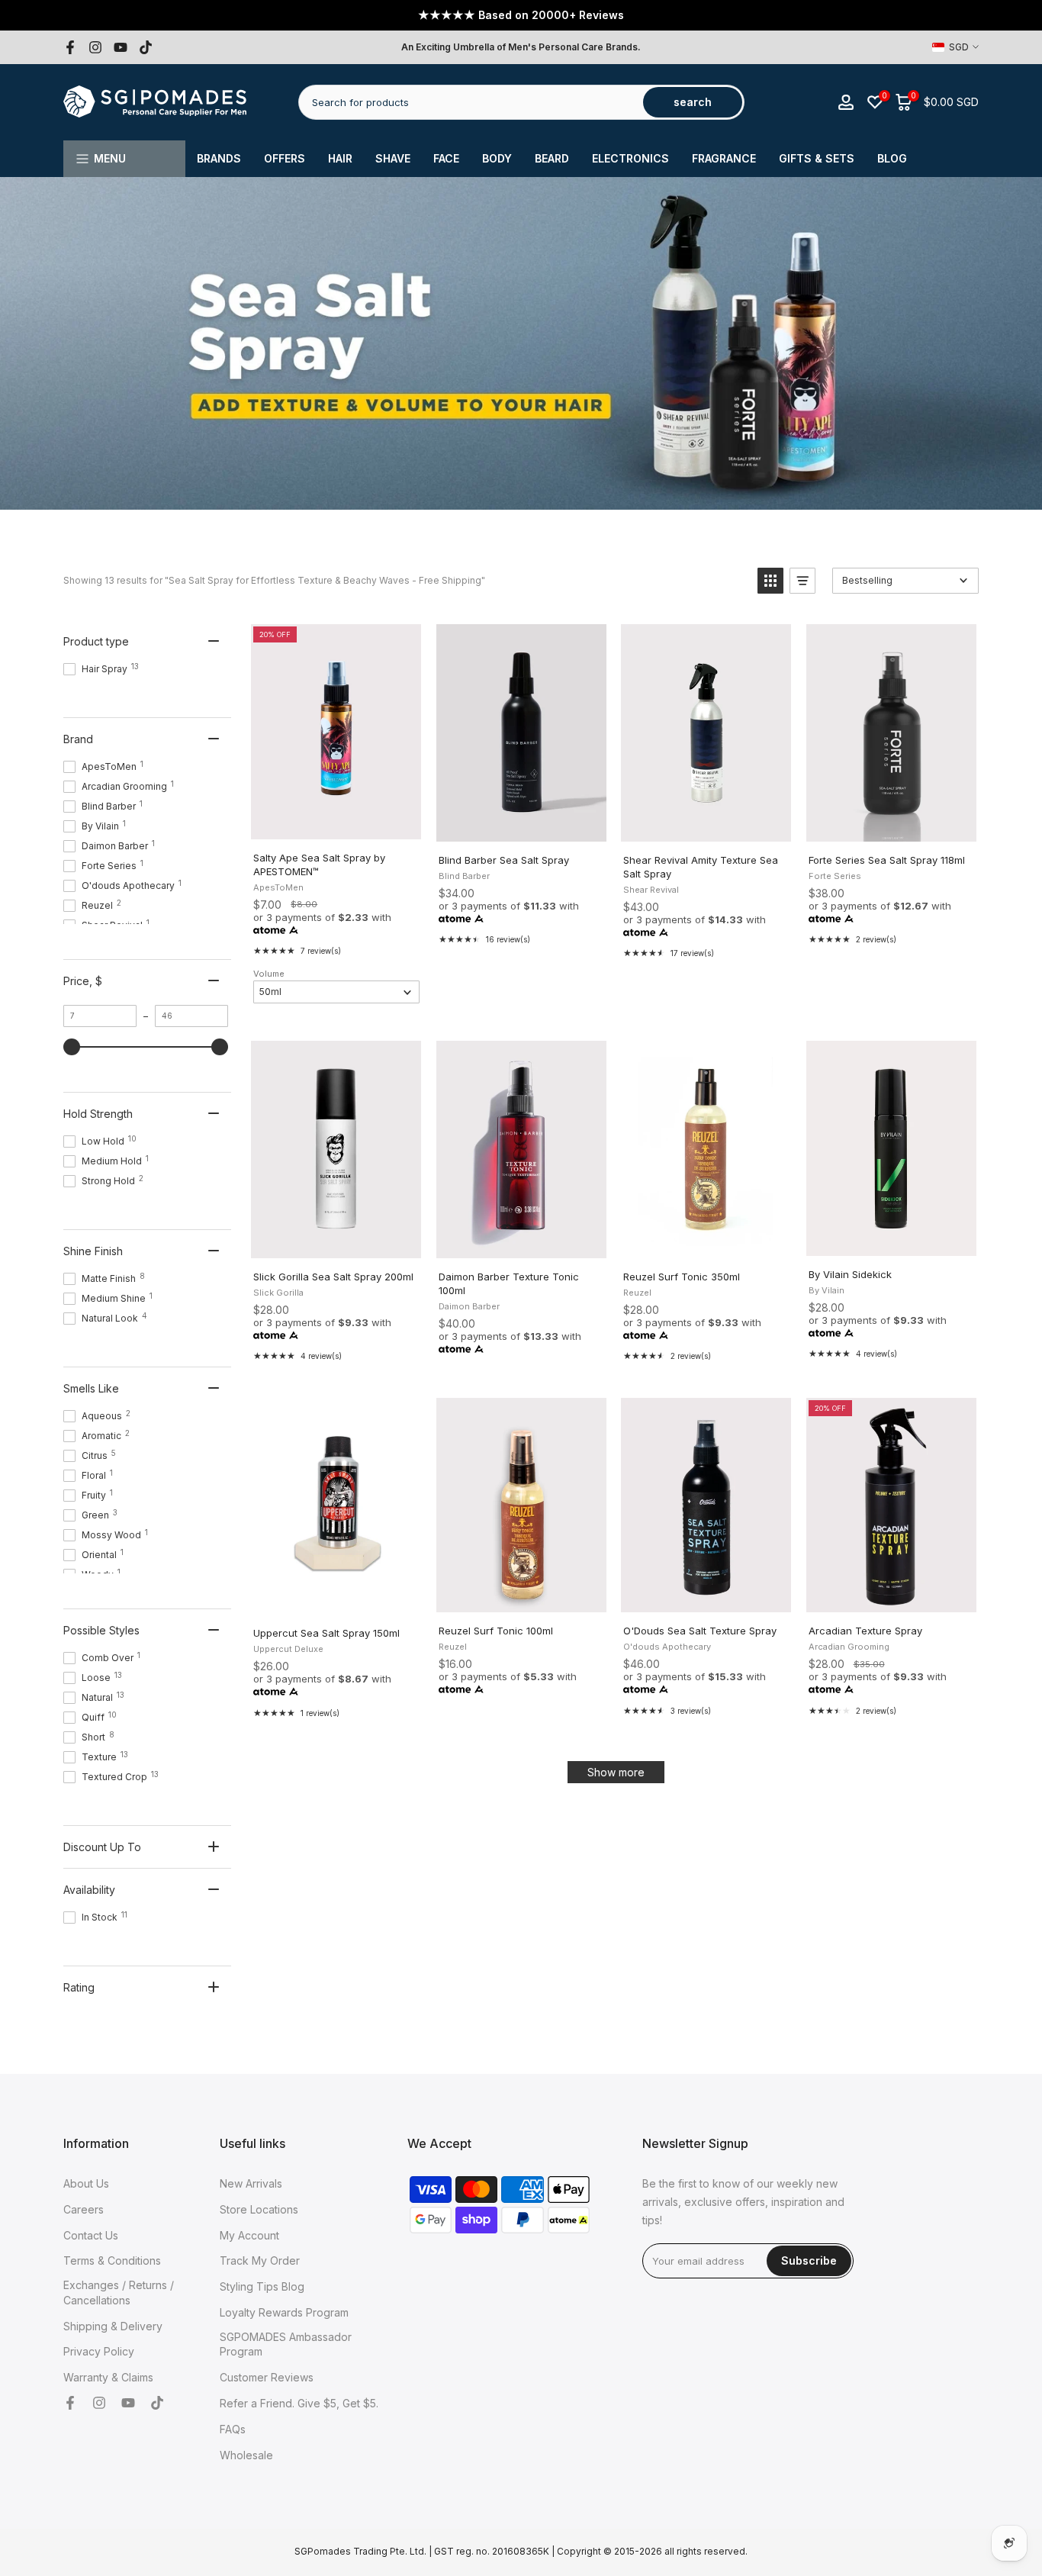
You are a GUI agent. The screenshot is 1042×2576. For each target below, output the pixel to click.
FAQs (233, 2429)
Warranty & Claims (108, 2377)
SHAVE (393, 158)
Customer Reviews (267, 2377)
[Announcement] (521, 15)
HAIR (340, 158)
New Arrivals (251, 2183)
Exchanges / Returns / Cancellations (119, 2293)
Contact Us (91, 2235)
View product (891, 1596)
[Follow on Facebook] (70, 47)
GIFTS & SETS (817, 158)
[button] (770, 581)
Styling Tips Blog (262, 2286)
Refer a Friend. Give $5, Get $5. (299, 2403)
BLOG (892, 158)
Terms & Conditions (112, 2260)
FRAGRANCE (724, 158)
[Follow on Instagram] (95, 47)
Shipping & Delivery (113, 2326)
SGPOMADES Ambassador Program (286, 2344)
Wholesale (246, 2455)
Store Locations (259, 2209)
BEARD (552, 158)
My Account (249, 2235)
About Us (86, 2183)
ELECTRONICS (630, 158)
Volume (269, 974)
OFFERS (285, 158)
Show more (616, 1772)
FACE (446, 158)
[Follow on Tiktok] (146, 47)
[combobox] (472, 102)
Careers (84, 2209)
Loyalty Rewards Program (284, 2312)
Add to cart (335, 823)
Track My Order (260, 2260)
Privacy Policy (99, 2351)
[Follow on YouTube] (121, 47)
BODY (497, 158)
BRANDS (219, 158)
